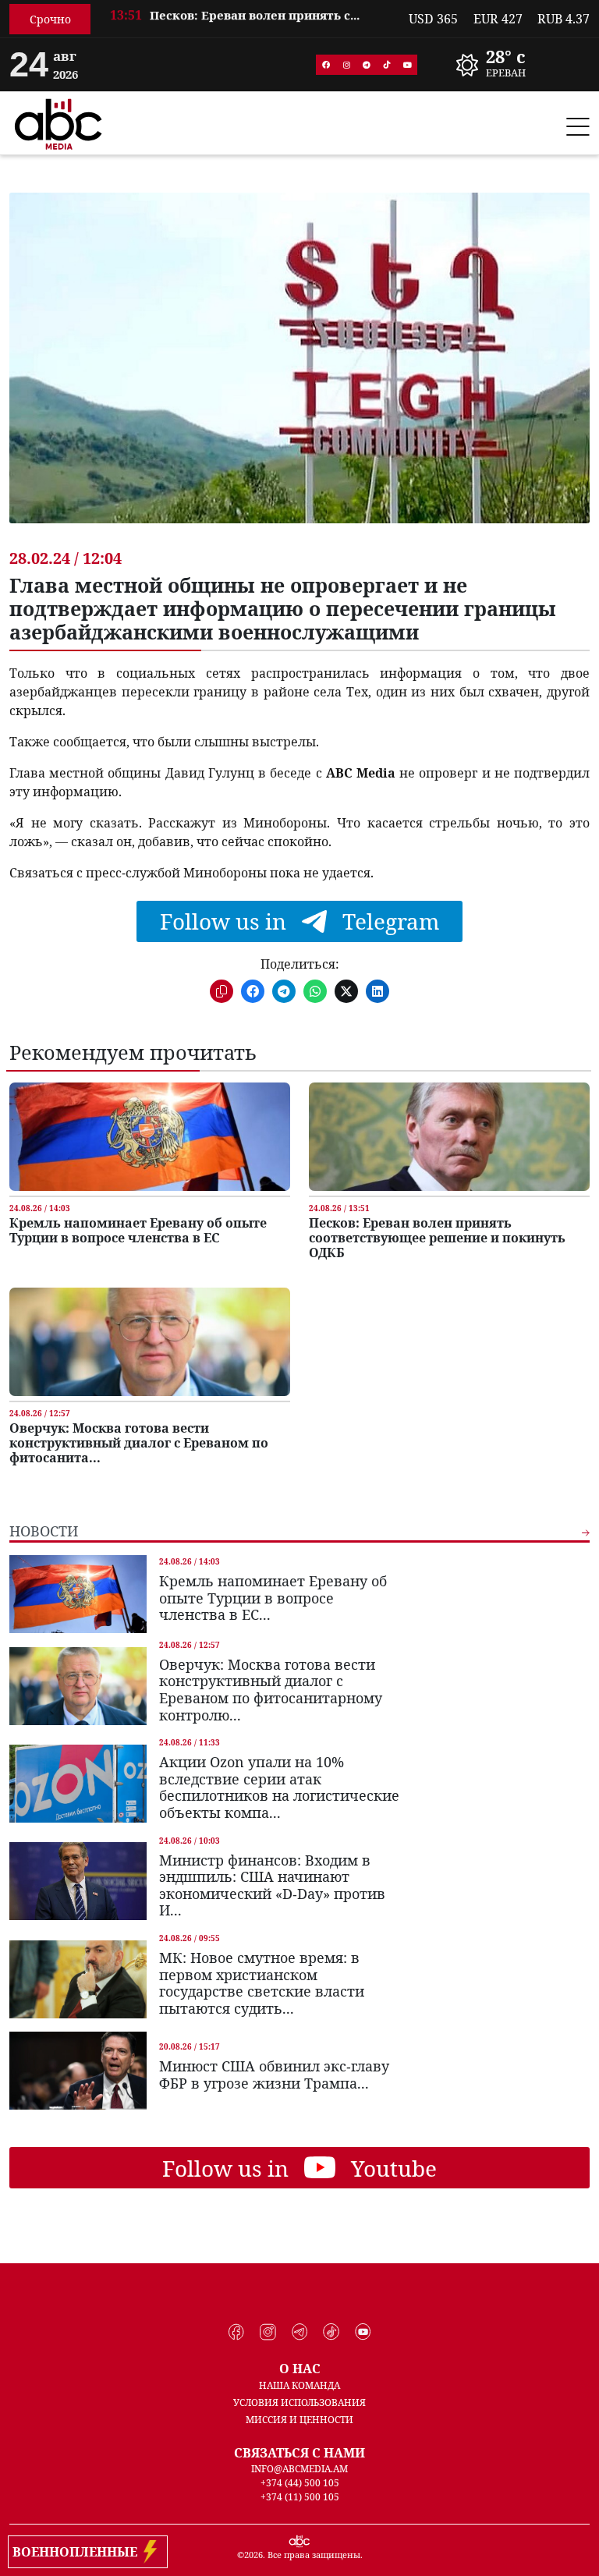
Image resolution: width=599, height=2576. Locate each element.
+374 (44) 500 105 (300, 2483)
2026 (253, 2555)
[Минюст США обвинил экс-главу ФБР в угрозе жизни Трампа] (78, 2071)
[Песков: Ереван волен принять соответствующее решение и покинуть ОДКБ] (449, 1137)
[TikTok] (387, 65)
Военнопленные (78, 2552)
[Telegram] (367, 65)
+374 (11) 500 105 (300, 2497)
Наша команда (299, 2385)
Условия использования (299, 2402)
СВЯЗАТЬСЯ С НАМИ (299, 2453)
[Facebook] (326, 65)
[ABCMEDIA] (58, 122)
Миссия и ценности (299, 2420)
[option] (250, 20)
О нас (300, 2369)
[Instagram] (346, 65)
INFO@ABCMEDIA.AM (299, 2469)
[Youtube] (407, 65)
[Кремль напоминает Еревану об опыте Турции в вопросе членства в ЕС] (150, 1137)
